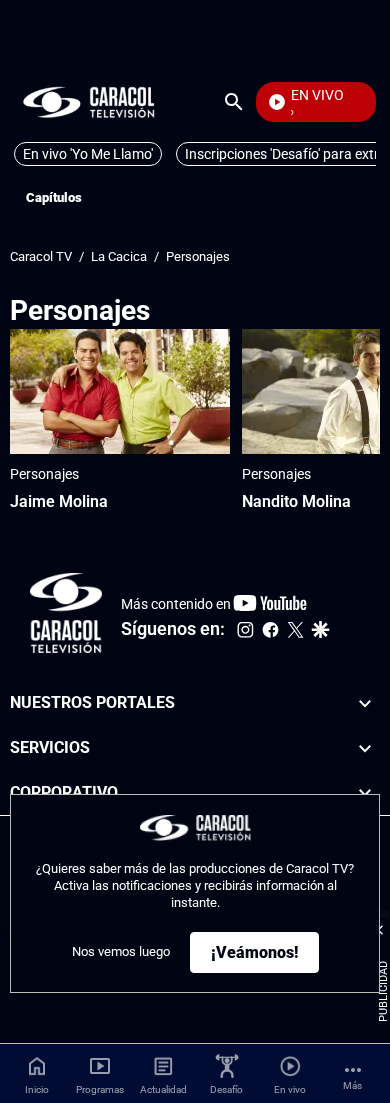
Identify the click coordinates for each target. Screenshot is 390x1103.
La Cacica (119, 256)
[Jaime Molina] (120, 391)
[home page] (89, 101)
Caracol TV (41, 256)
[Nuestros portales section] (365, 703)
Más (352, 1085)
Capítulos (54, 197)
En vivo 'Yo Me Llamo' (88, 154)
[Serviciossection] (365, 748)
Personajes (198, 256)
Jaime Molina (59, 501)
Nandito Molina (296, 501)
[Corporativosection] (365, 793)
